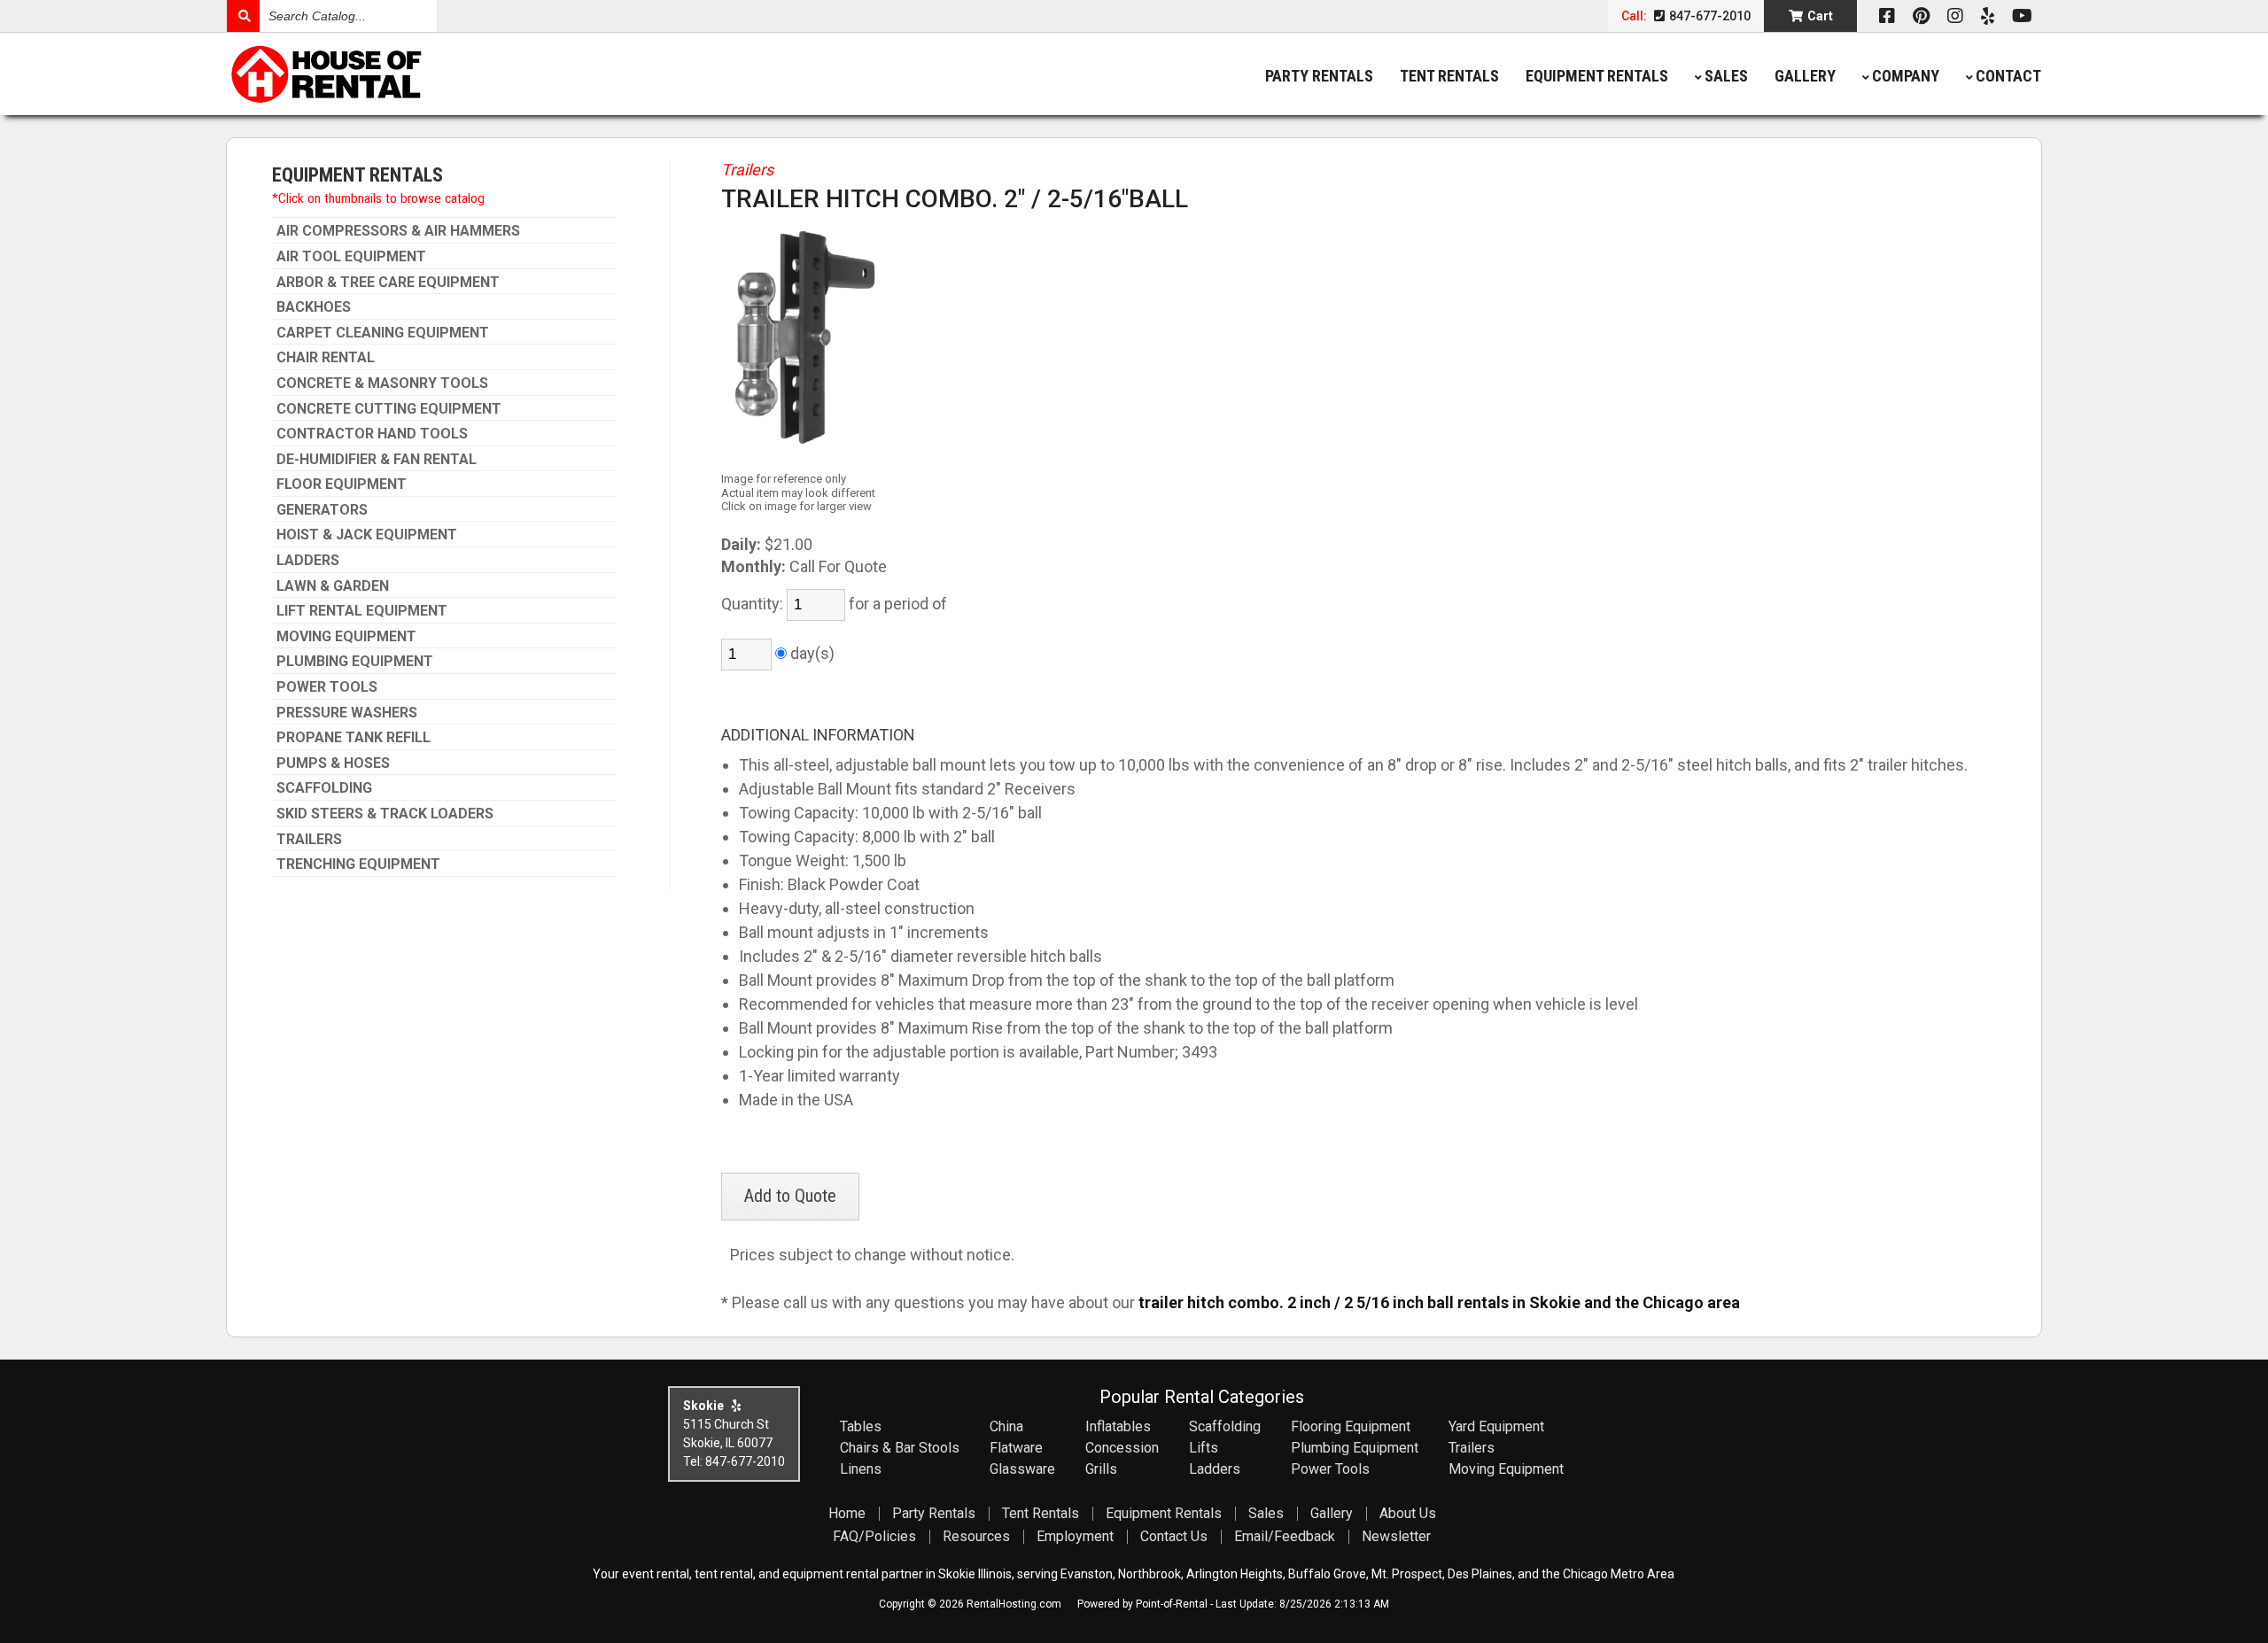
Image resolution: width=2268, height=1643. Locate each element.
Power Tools (327, 687)
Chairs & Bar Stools (900, 1448)
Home (847, 1513)
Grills (1101, 1469)
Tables (861, 1426)
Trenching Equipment (358, 864)
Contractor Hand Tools (372, 434)
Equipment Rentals (1597, 76)
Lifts (1204, 1448)
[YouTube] (2022, 16)
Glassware (1022, 1469)
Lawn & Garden (333, 586)
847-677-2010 (1709, 16)
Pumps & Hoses (333, 763)
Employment (1075, 1536)
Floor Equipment (342, 484)
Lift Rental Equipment (362, 611)
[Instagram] (1955, 16)
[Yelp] (1988, 16)
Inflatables (1118, 1426)
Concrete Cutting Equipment (389, 409)
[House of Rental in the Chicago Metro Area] (454, 76)
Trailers (309, 840)
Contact (2008, 76)
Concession (1122, 1448)
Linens (861, 1469)
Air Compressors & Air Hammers (398, 231)
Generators (322, 510)
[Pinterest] (1921, 16)
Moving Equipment (346, 637)
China (1006, 1426)
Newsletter (1396, 1536)
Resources (976, 1536)
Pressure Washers (347, 713)
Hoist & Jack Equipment (367, 535)
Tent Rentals (1449, 76)
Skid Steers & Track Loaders (385, 814)
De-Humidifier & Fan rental (377, 460)
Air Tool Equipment (351, 257)
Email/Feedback (1285, 1536)
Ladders (308, 561)
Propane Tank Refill (353, 738)
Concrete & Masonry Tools (382, 384)
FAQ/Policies (874, 1536)
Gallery (1805, 76)
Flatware (1016, 1448)
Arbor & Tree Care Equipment (388, 283)
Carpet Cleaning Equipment (383, 333)
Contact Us (1174, 1536)
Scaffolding (324, 788)
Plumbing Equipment (355, 662)
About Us (1408, 1513)
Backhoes (314, 307)
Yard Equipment (1496, 1426)
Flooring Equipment (1351, 1426)
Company (1906, 76)
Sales (1726, 76)
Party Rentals (1319, 76)
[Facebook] (1887, 16)
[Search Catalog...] (243, 16)
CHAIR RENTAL (326, 358)
